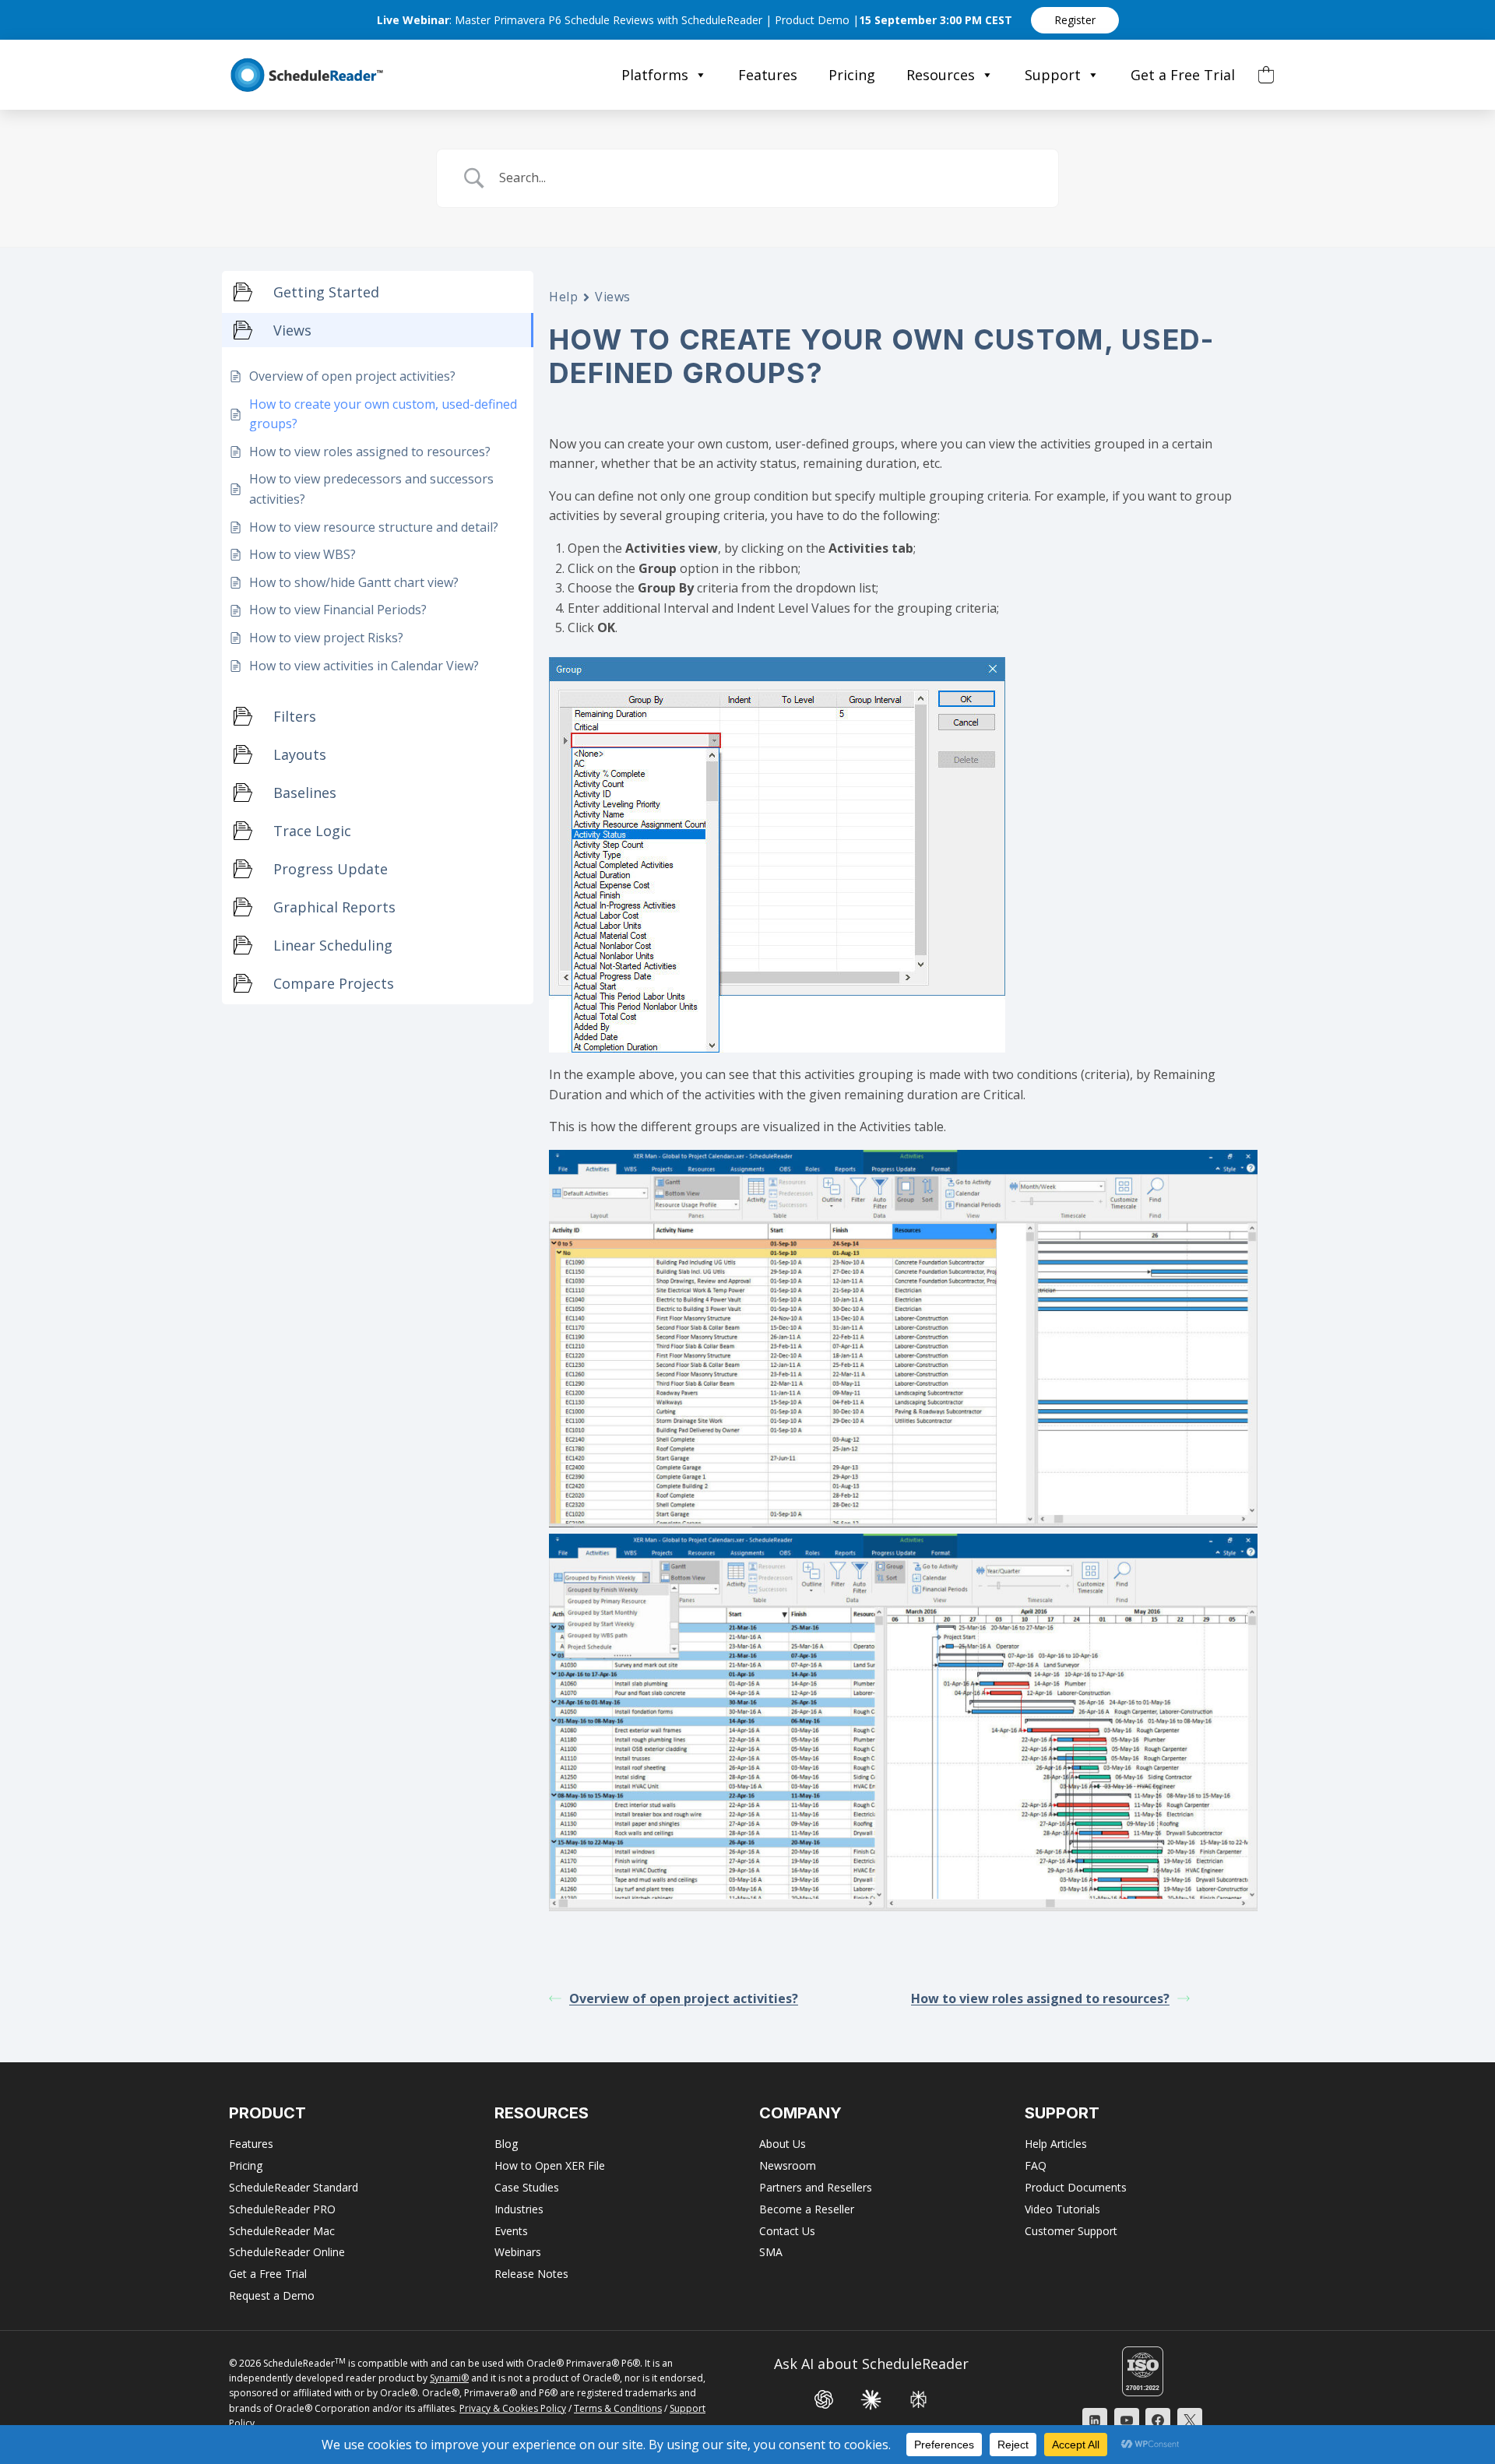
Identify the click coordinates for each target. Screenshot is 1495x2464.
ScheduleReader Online (287, 2252)
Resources (941, 75)
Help (563, 297)
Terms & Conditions (618, 2408)
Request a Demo (272, 2295)
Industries (519, 2209)
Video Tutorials (1062, 2209)
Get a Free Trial (1183, 75)
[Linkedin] (1095, 2420)
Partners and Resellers (816, 2187)
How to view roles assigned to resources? (1040, 1998)
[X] (1190, 2420)
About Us (783, 2144)
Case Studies (527, 2187)
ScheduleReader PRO (282, 2209)
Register (1075, 20)
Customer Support (1071, 2231)
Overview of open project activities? (684, 1998)
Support (1053, 75)
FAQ (1036, 2165)
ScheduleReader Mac (282, 2231)
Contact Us (787, 2231)
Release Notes (531, 2274)
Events (511, 2231)
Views (613, 297)
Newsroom (788, 2165)
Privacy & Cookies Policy (513, 2408)
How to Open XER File (550, 2165)
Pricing (852, 75)
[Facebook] (1158, 2420)
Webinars (518, 2252)
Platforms (655, 75)
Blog (506, 2144)
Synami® (449, 2378)
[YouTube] (1127, 2420)
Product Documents (1076, 2187)
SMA (771, 2252)
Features (768, 75)
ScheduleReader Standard (294, 2187)
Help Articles (1056, 2144)
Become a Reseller (807, 2209)
